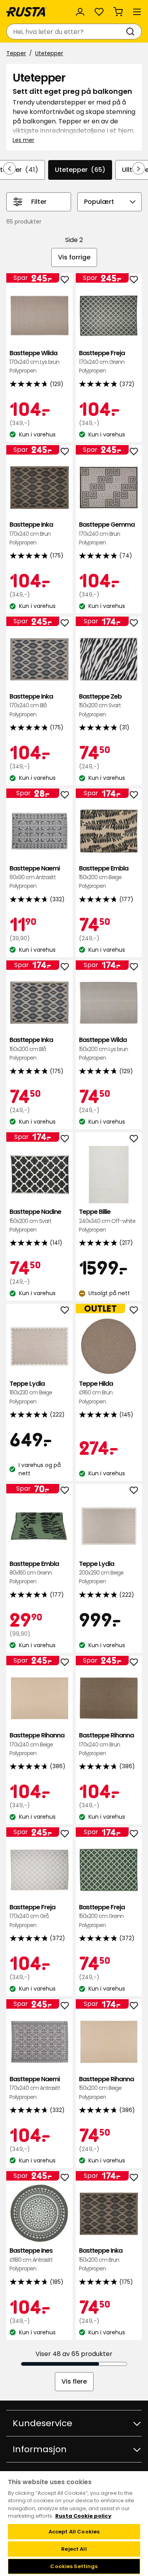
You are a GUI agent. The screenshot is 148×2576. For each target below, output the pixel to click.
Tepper (16, 53)
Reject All (74, 2549)
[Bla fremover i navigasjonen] (139, 168)
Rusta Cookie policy (83, 2516)
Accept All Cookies (74, 2532)
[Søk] (132, 32)
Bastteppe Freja (102, 362)
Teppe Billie (107, 1221)
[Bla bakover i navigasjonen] (9, 168)
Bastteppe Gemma (107, 533)
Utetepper (49, 53)
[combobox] (66, 32)
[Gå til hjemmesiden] (26, 12)
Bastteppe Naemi (35, 877)
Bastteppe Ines (31, 2259)
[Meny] (137, 12)
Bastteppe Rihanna (37, 1744)
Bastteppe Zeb (100, 705)
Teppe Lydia (31, 1392)
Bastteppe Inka (31, 533)
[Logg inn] (80, 12)
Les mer (23, 140)
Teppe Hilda (96, 1392)
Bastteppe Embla (104, 877)
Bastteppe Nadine (35, 1221)
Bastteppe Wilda (34, 362)
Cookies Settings (74, 2566)
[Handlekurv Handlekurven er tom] (118, 12)
